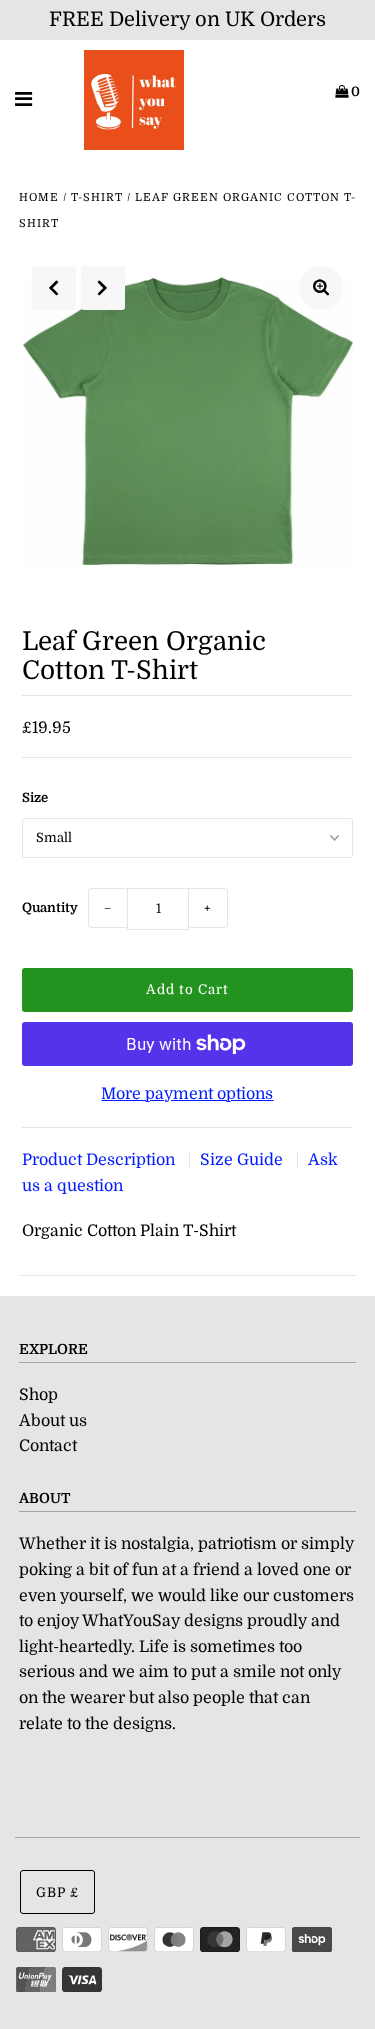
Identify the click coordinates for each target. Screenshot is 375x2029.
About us (53, 1421)
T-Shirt (97, 197)
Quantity (50, 907)
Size (35, 797)
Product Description (100, 1160)
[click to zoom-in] (321, 288)
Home (39, 197)
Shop (38, 1395)
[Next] (103, 288)
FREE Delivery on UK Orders (187, 19)
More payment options (187, 1094)
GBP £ (57, 1892)
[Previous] (54, 288)
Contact (48, 1446)
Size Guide (243, 1160)
